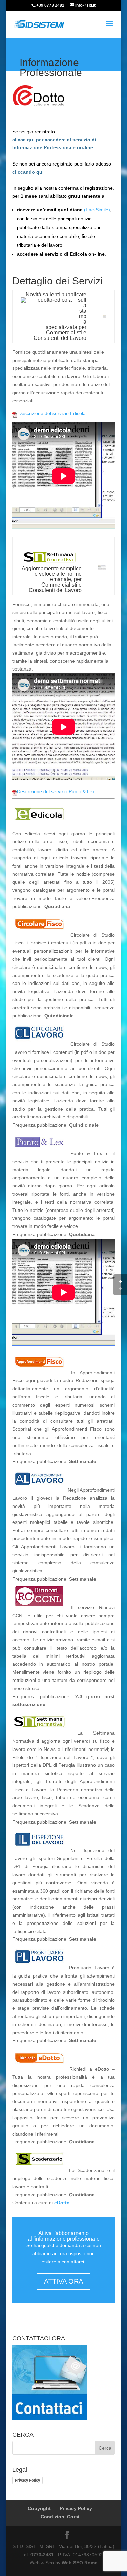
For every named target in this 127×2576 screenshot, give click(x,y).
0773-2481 (42, 2555)
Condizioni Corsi (60, 2517)
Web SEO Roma (80, 2563)
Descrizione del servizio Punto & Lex (56, 791)
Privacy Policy (27, 2480)
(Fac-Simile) (97, 210)
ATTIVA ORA (63, 2281)
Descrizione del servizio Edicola (51, 413)
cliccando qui (28, 172)
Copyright (39, 2508)
